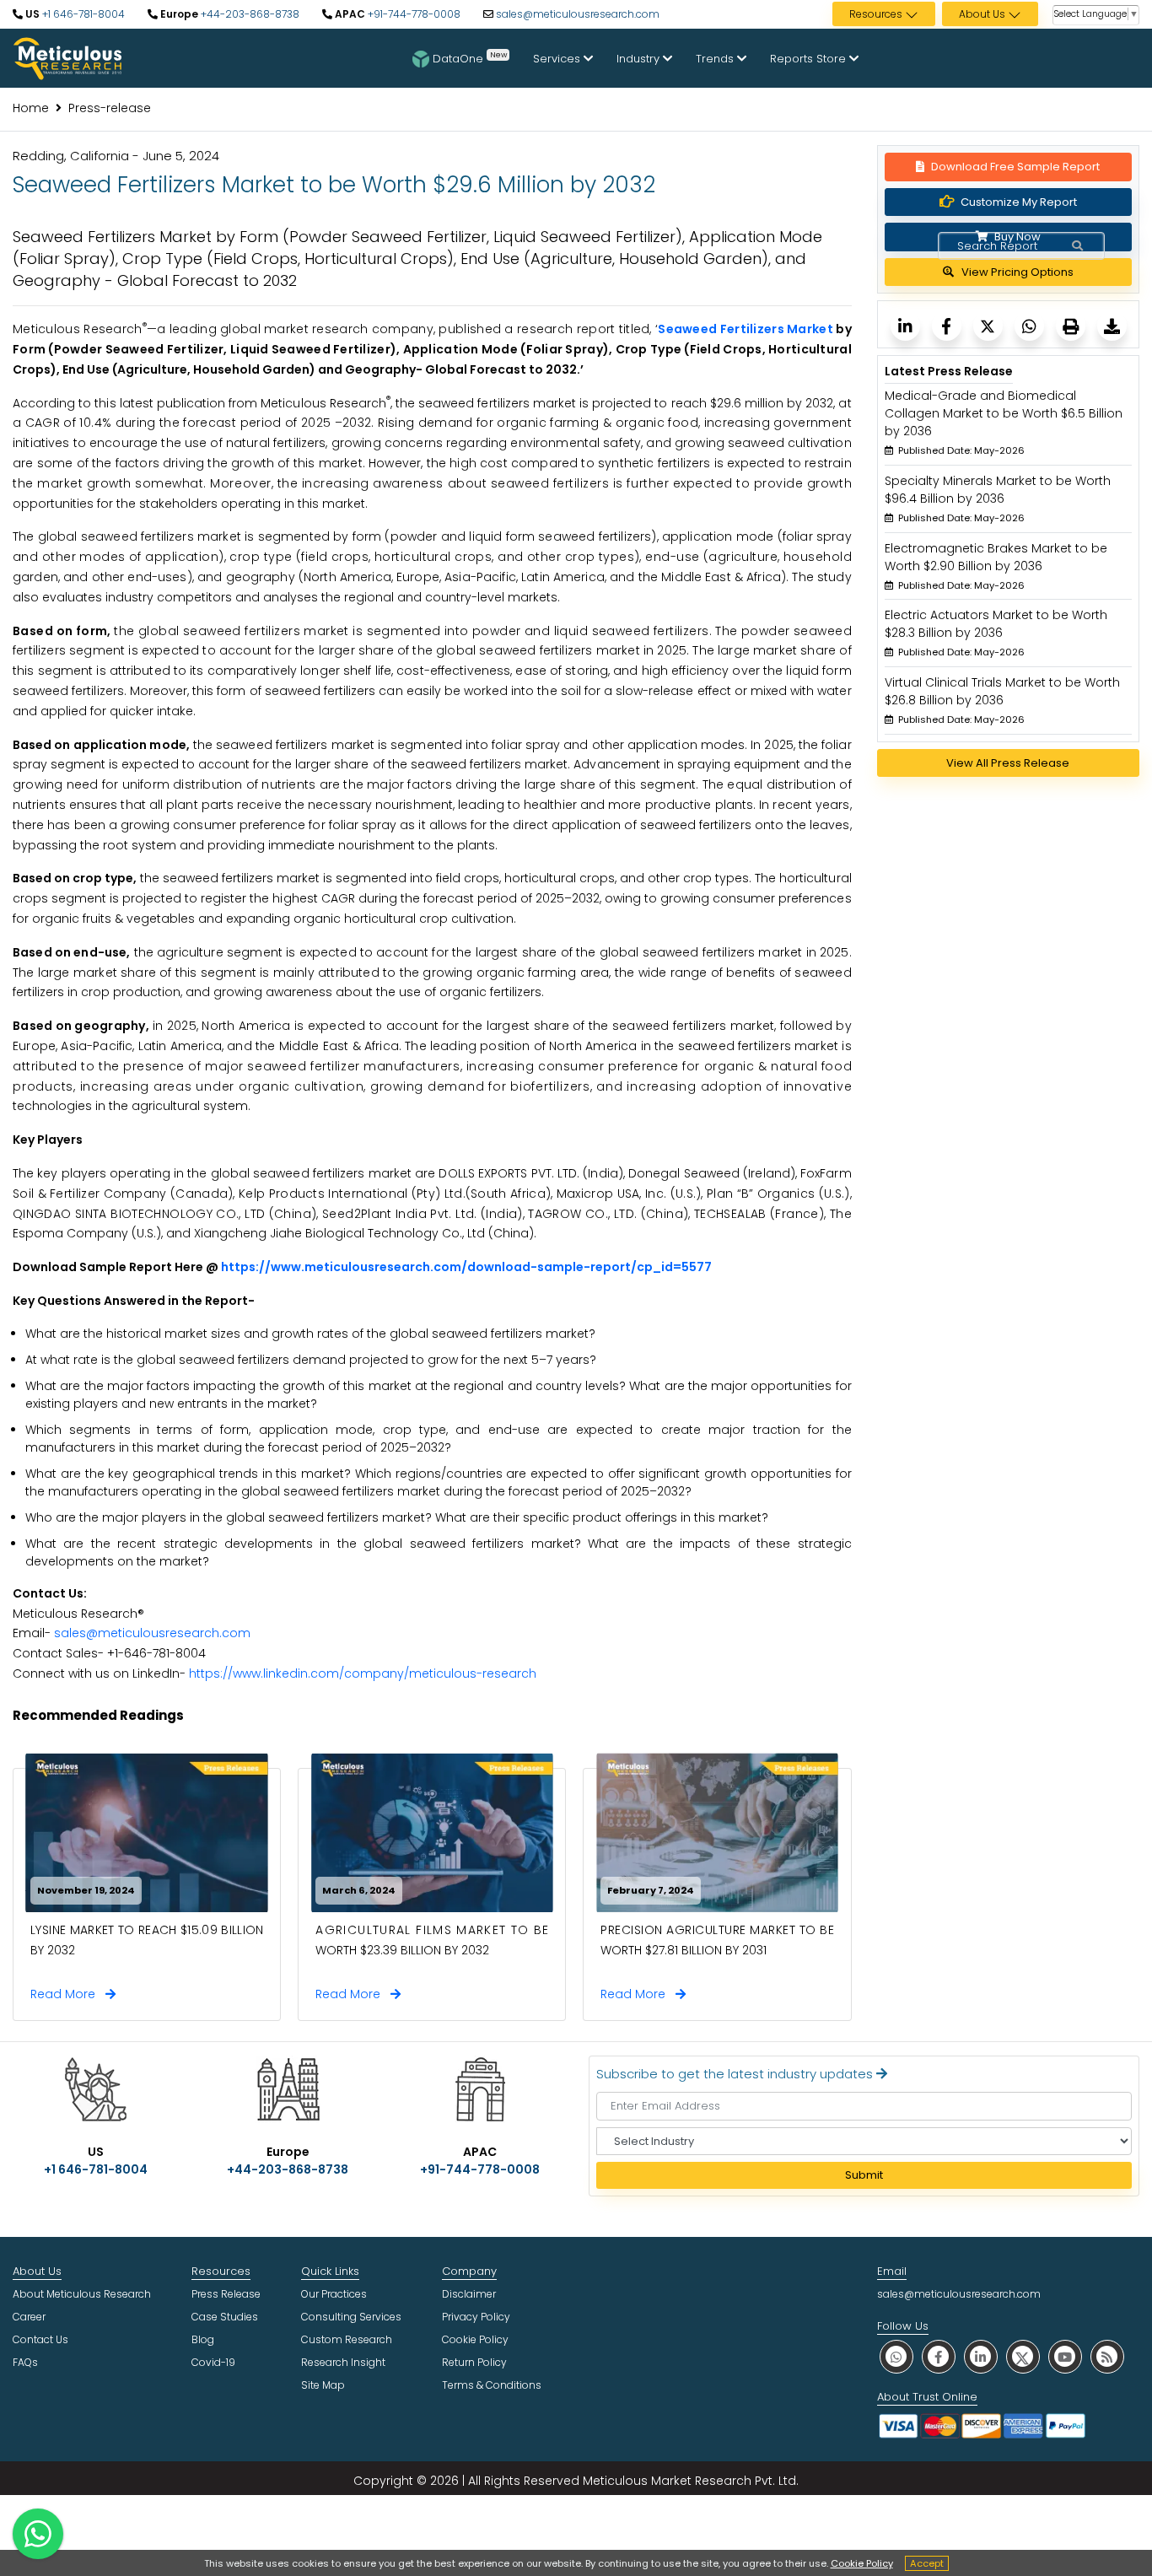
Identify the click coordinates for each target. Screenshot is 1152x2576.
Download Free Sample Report (1015, 167)
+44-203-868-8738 (249, 14)
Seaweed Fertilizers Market (746, 329)
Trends (716, 59)
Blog (203, 2339)
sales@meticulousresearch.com (578, 14)
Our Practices (334, 2294)
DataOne (470, 57)
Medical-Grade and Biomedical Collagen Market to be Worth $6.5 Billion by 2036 (1004, 413)
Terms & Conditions (492, 2385)
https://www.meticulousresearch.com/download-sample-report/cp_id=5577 (466, 1267)
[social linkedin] (981, 2356)
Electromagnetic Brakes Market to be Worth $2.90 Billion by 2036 (996, 557)
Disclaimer (469, 2294)
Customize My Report (1019, 202)
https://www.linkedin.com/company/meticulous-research (363, 1673)
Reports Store (810, 59)
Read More (68, 1994)
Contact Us (40, 2339)
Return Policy (474, 2362)
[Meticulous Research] (905, 326)
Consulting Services (351, 2317)
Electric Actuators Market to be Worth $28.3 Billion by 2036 (996, 624)
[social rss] (1107, 2356)
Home (31, 108)
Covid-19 (213, 2362)
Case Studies (225, 2317)
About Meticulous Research (82, 2294)
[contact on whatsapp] (38, 2534)
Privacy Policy (476, 2317)
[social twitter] (1023, 2356)
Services (558, 59)
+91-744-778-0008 (413, 14)
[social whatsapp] (896, 2356)
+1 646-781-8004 (82, 14)
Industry (640, 59)
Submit (864, 2175)
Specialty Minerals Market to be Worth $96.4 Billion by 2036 (998, 490)
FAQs (25, 2362)
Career (29, 2317)
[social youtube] (1065, 2356)
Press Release (226, 2294)
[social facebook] (939, 2356)
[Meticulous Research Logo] (67, 57)
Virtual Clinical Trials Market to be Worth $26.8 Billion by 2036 (1002, 691)
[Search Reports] (1077, 246)
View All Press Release (1008, 763)
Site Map (323, 2385)
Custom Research (347, 2339)
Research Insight (343, 2362)
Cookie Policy (862, 2563)
